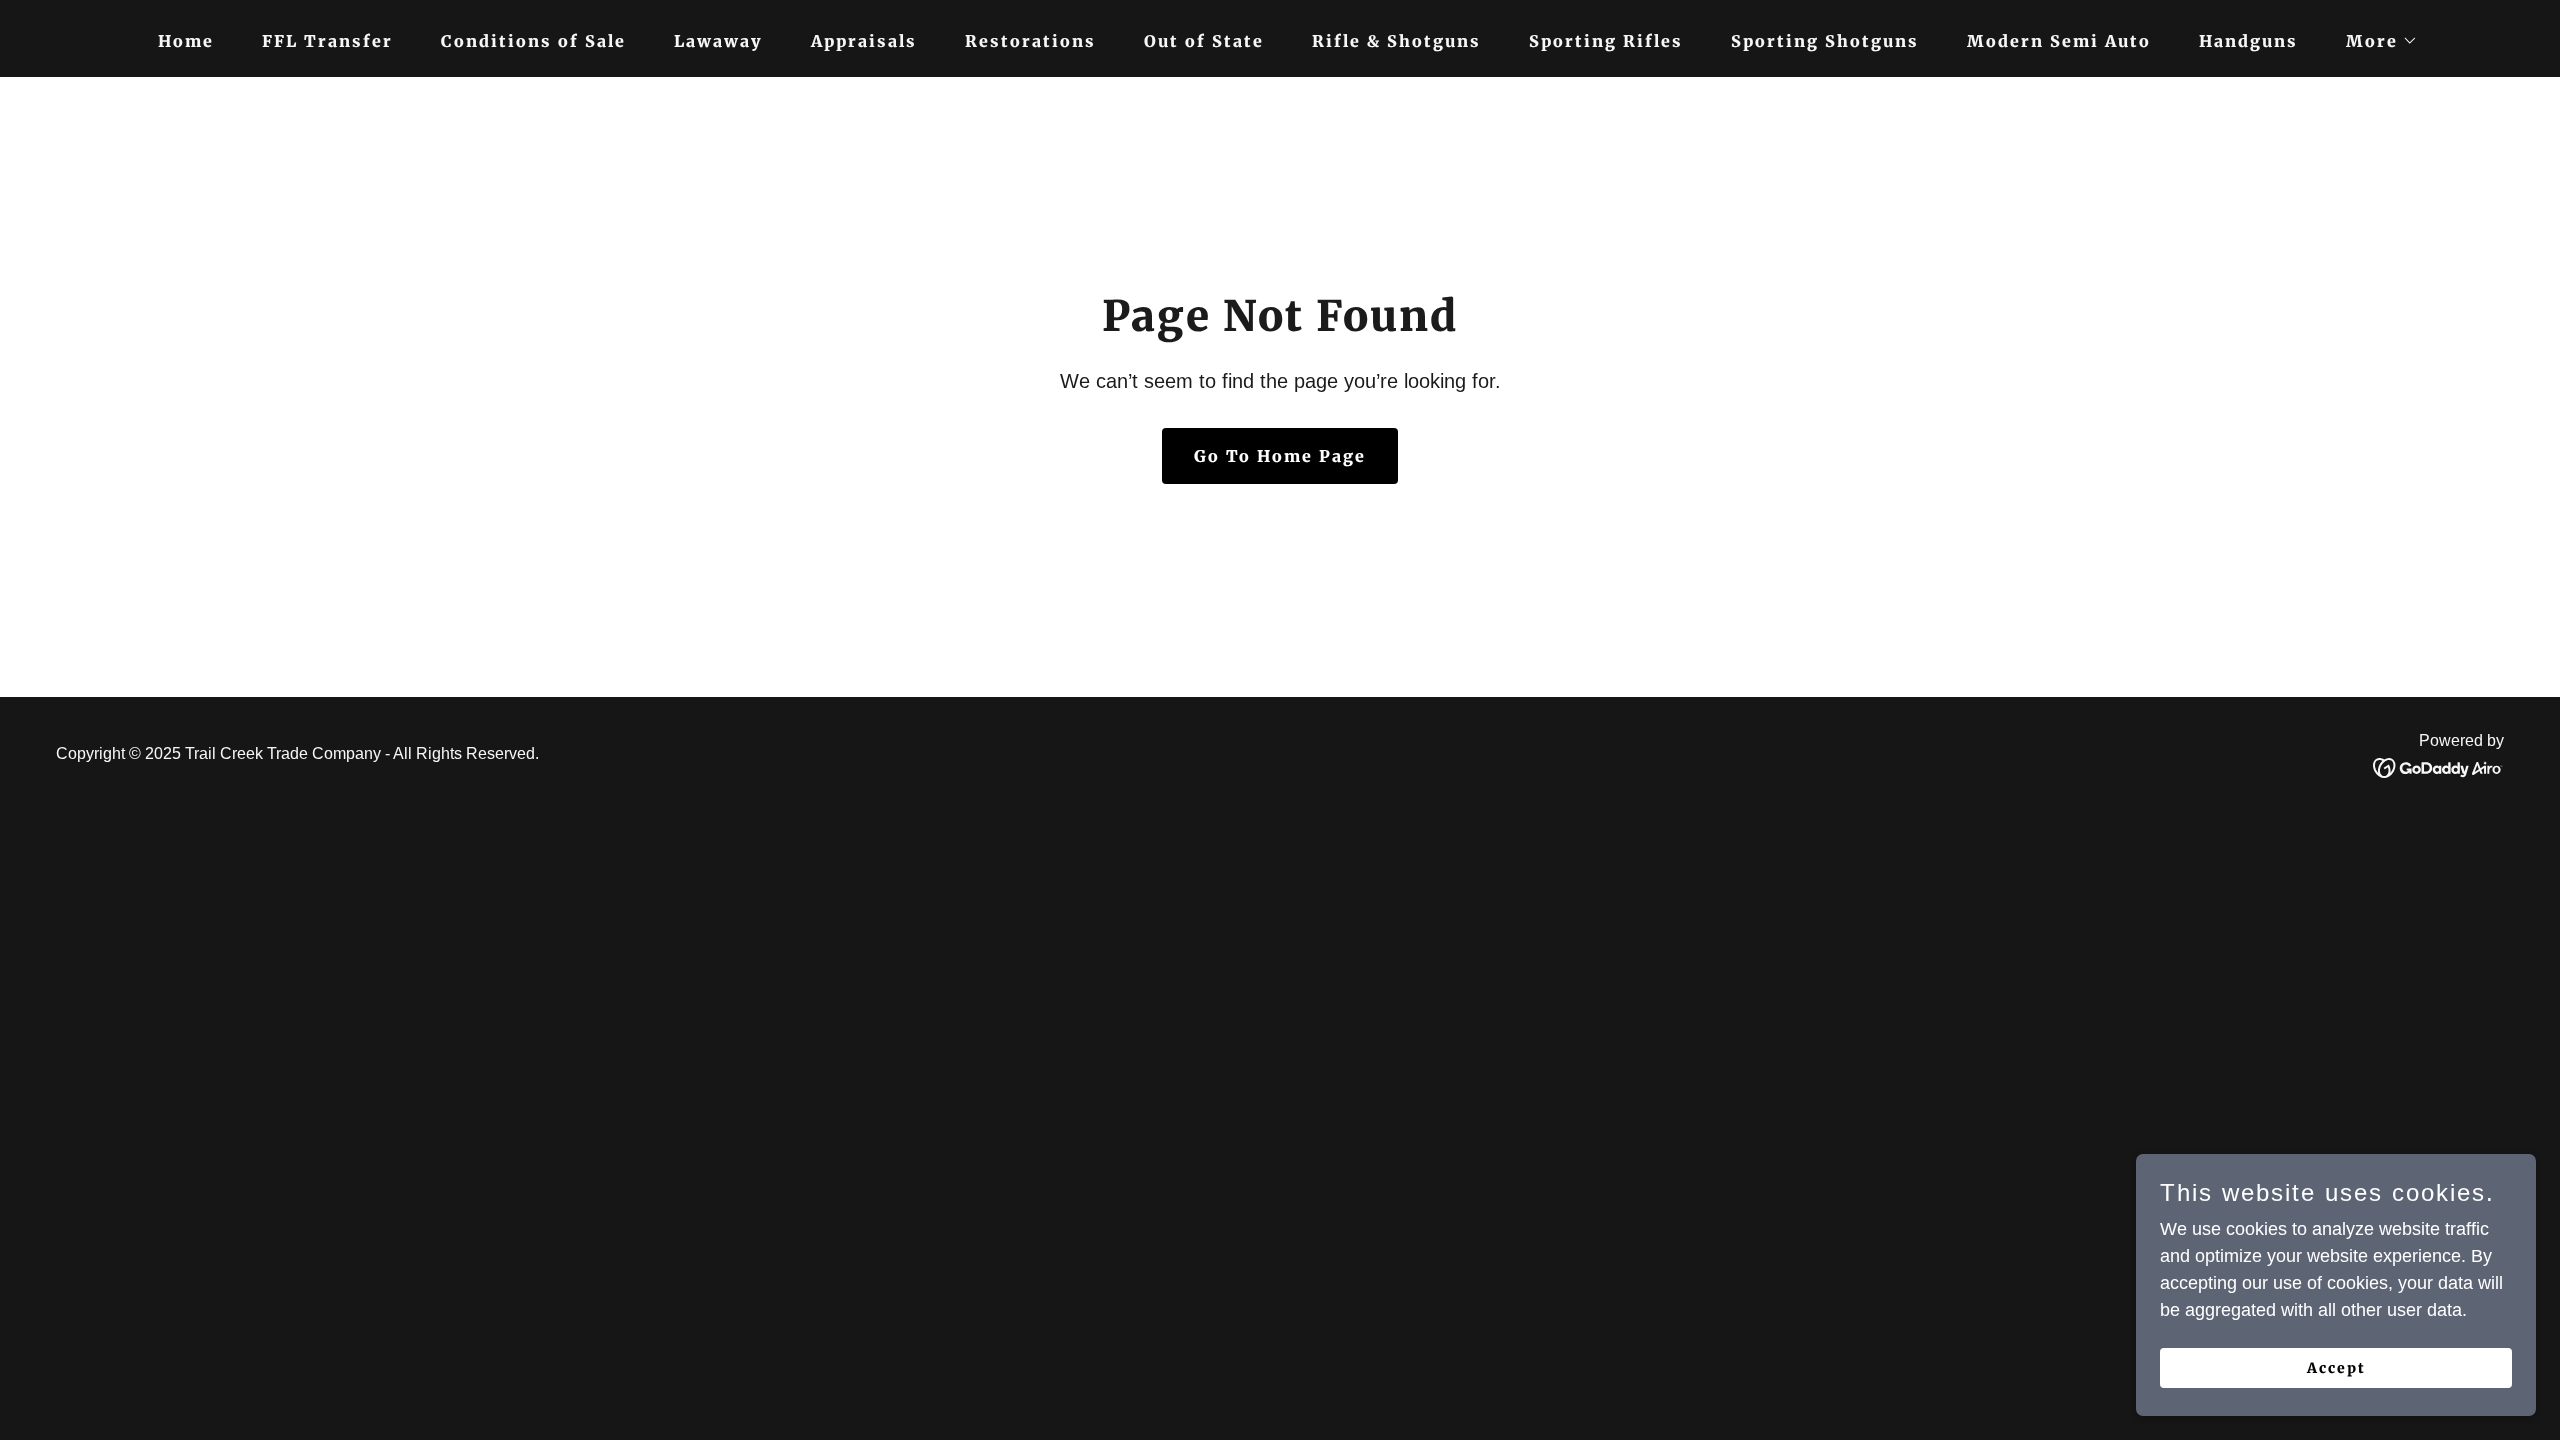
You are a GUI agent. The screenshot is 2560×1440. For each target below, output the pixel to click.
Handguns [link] (2248, 41)
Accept (2336, 1368)
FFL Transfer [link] (327, 41)
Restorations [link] (1030, 41)
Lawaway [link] (718, 41)
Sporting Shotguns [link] (1825, 41)
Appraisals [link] (864, 41)
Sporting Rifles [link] (1606, 41)
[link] (2438, 767)
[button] (2374, 41)
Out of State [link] (1204, 41)
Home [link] (186, 41)
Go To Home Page (1280, 456)
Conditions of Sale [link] (533, 41)
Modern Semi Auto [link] (2059, 41)
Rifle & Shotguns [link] (1396, 41)
